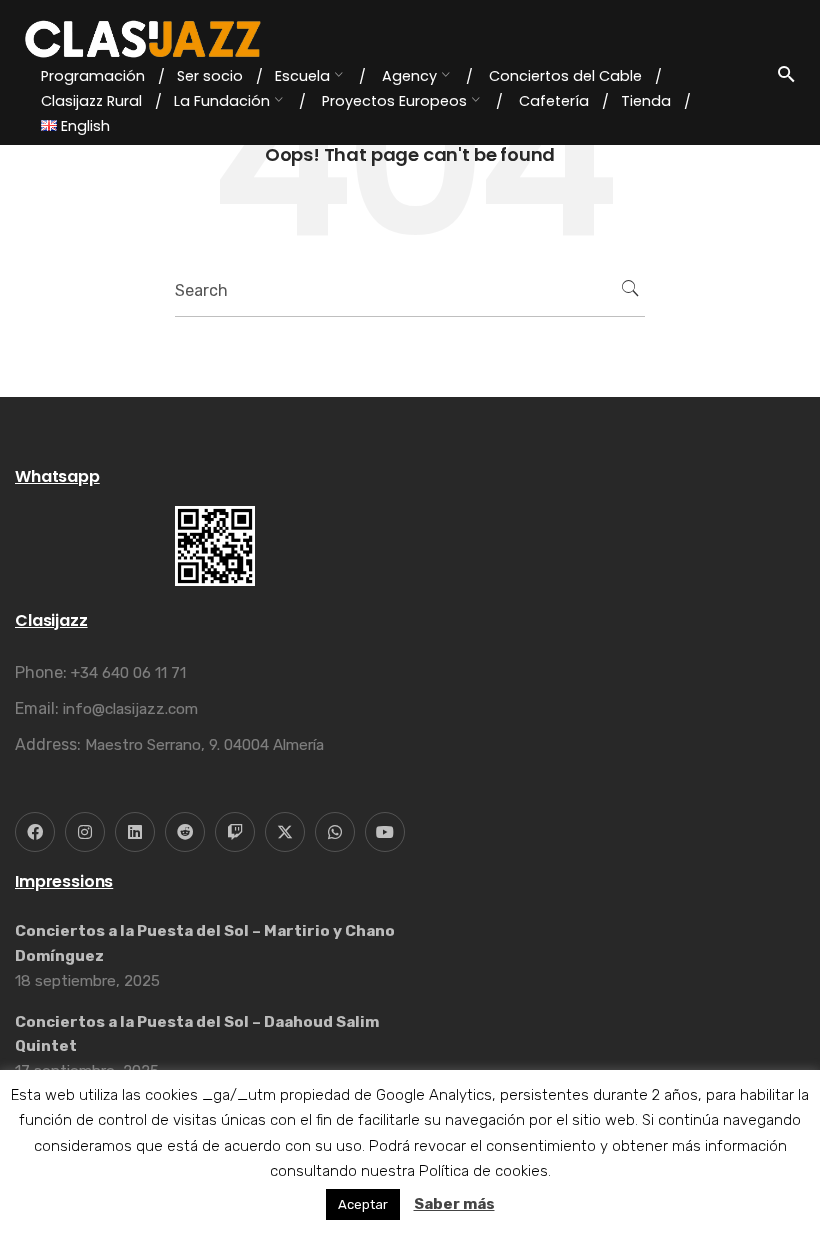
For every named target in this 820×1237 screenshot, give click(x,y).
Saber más (454, 1204)
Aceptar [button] (363, 1204)
